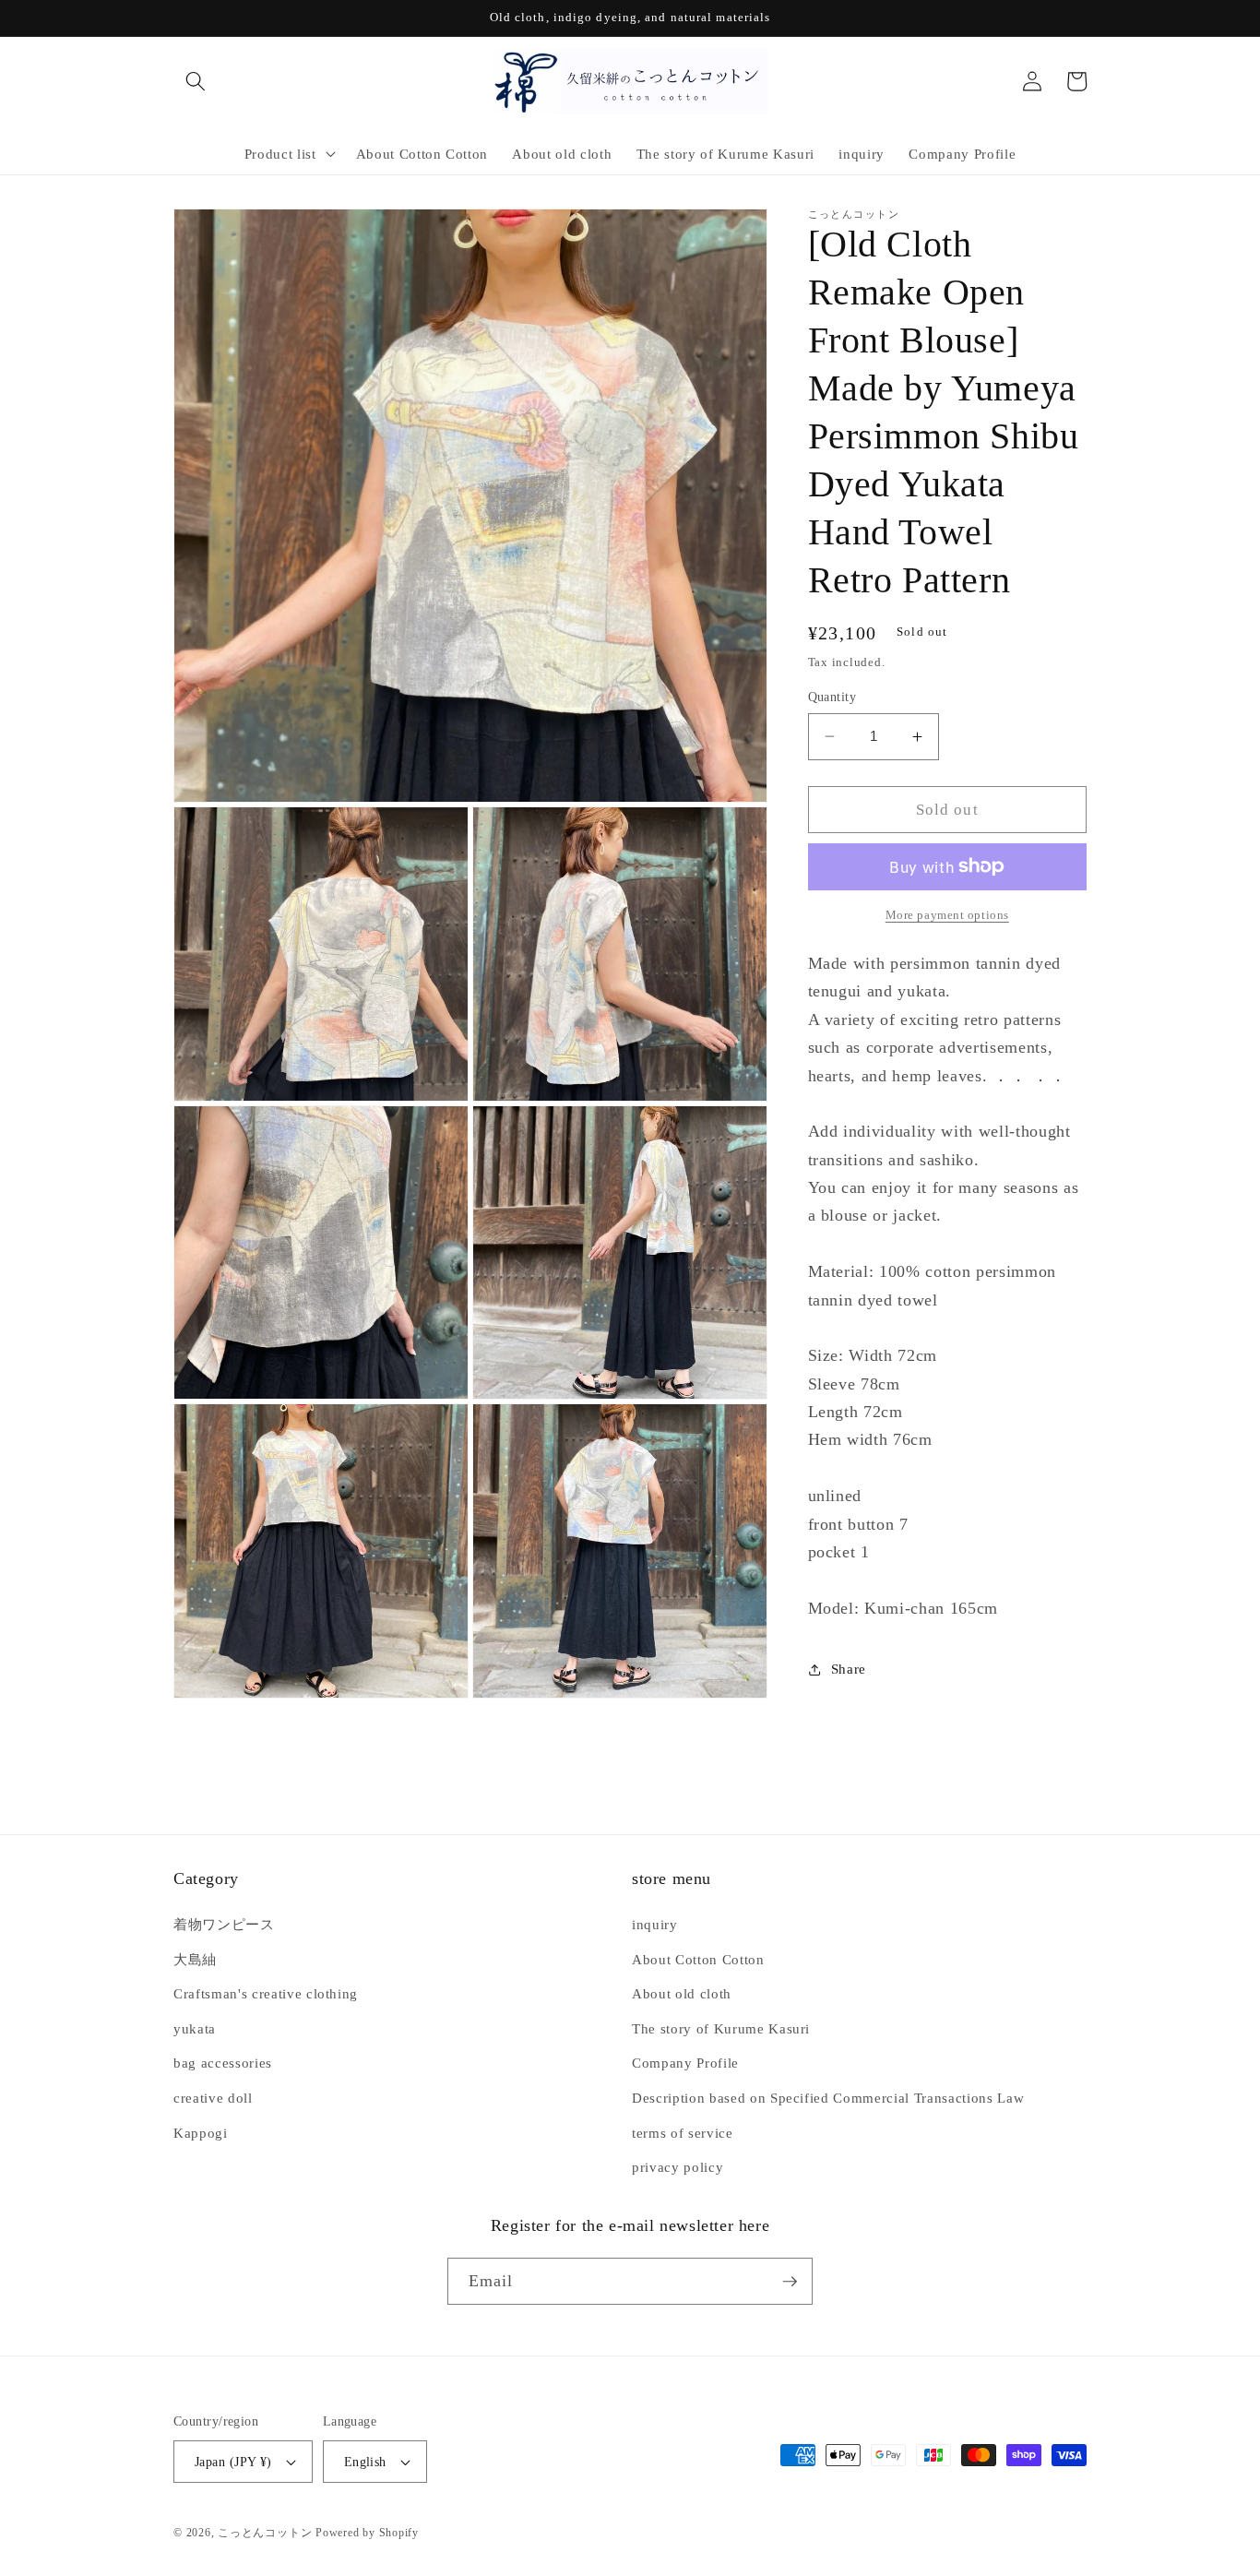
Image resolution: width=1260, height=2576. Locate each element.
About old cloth (682, 1993)
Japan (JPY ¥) (233, 2462)
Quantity (832, 697)
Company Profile (685, 2063)
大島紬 (195, 1959)
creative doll (213, 2098)
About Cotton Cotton (698, 1959)
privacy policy (678, 2167)
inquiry (655, 1924)
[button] (196, 81)
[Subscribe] (790, 2282)
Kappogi (201, 2133)
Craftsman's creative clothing (266, 1993)
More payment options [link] (947, 915)
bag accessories (223, 2063)
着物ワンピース (224, 1924)
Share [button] (849, 1669)
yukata (195, 2028)
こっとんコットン (265, 2533)
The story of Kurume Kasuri (721, 2028)
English (365, 2462)
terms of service (683, 2133)
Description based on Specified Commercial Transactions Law (828, 2098)
